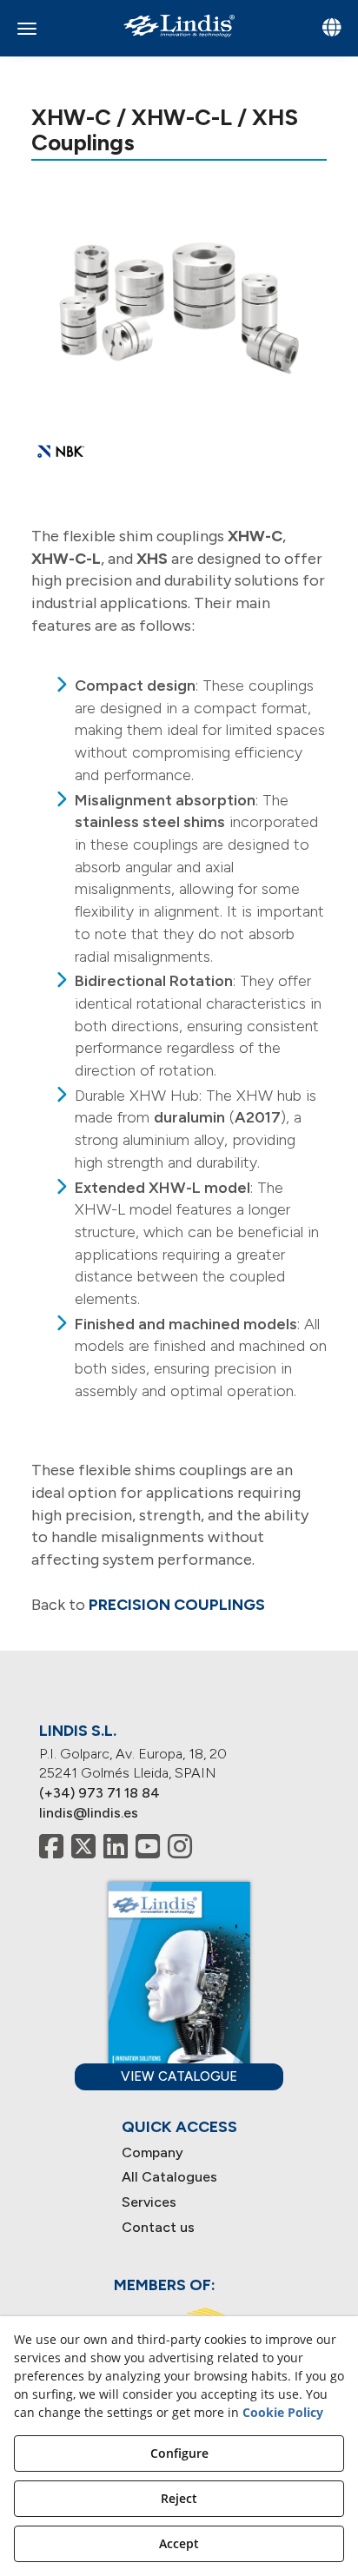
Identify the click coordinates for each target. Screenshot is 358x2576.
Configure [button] (179, 2453)
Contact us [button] (158, 2227)
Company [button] (152, 2152)
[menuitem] (179, 2153)
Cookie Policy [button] (283, 2412)
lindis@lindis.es (89, 1813)
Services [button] (149, 2202)
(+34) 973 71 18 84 (99, 1793)
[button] (179, 26)
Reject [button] (179, 2498)
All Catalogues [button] (169, 2177)
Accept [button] (179, 2543)
